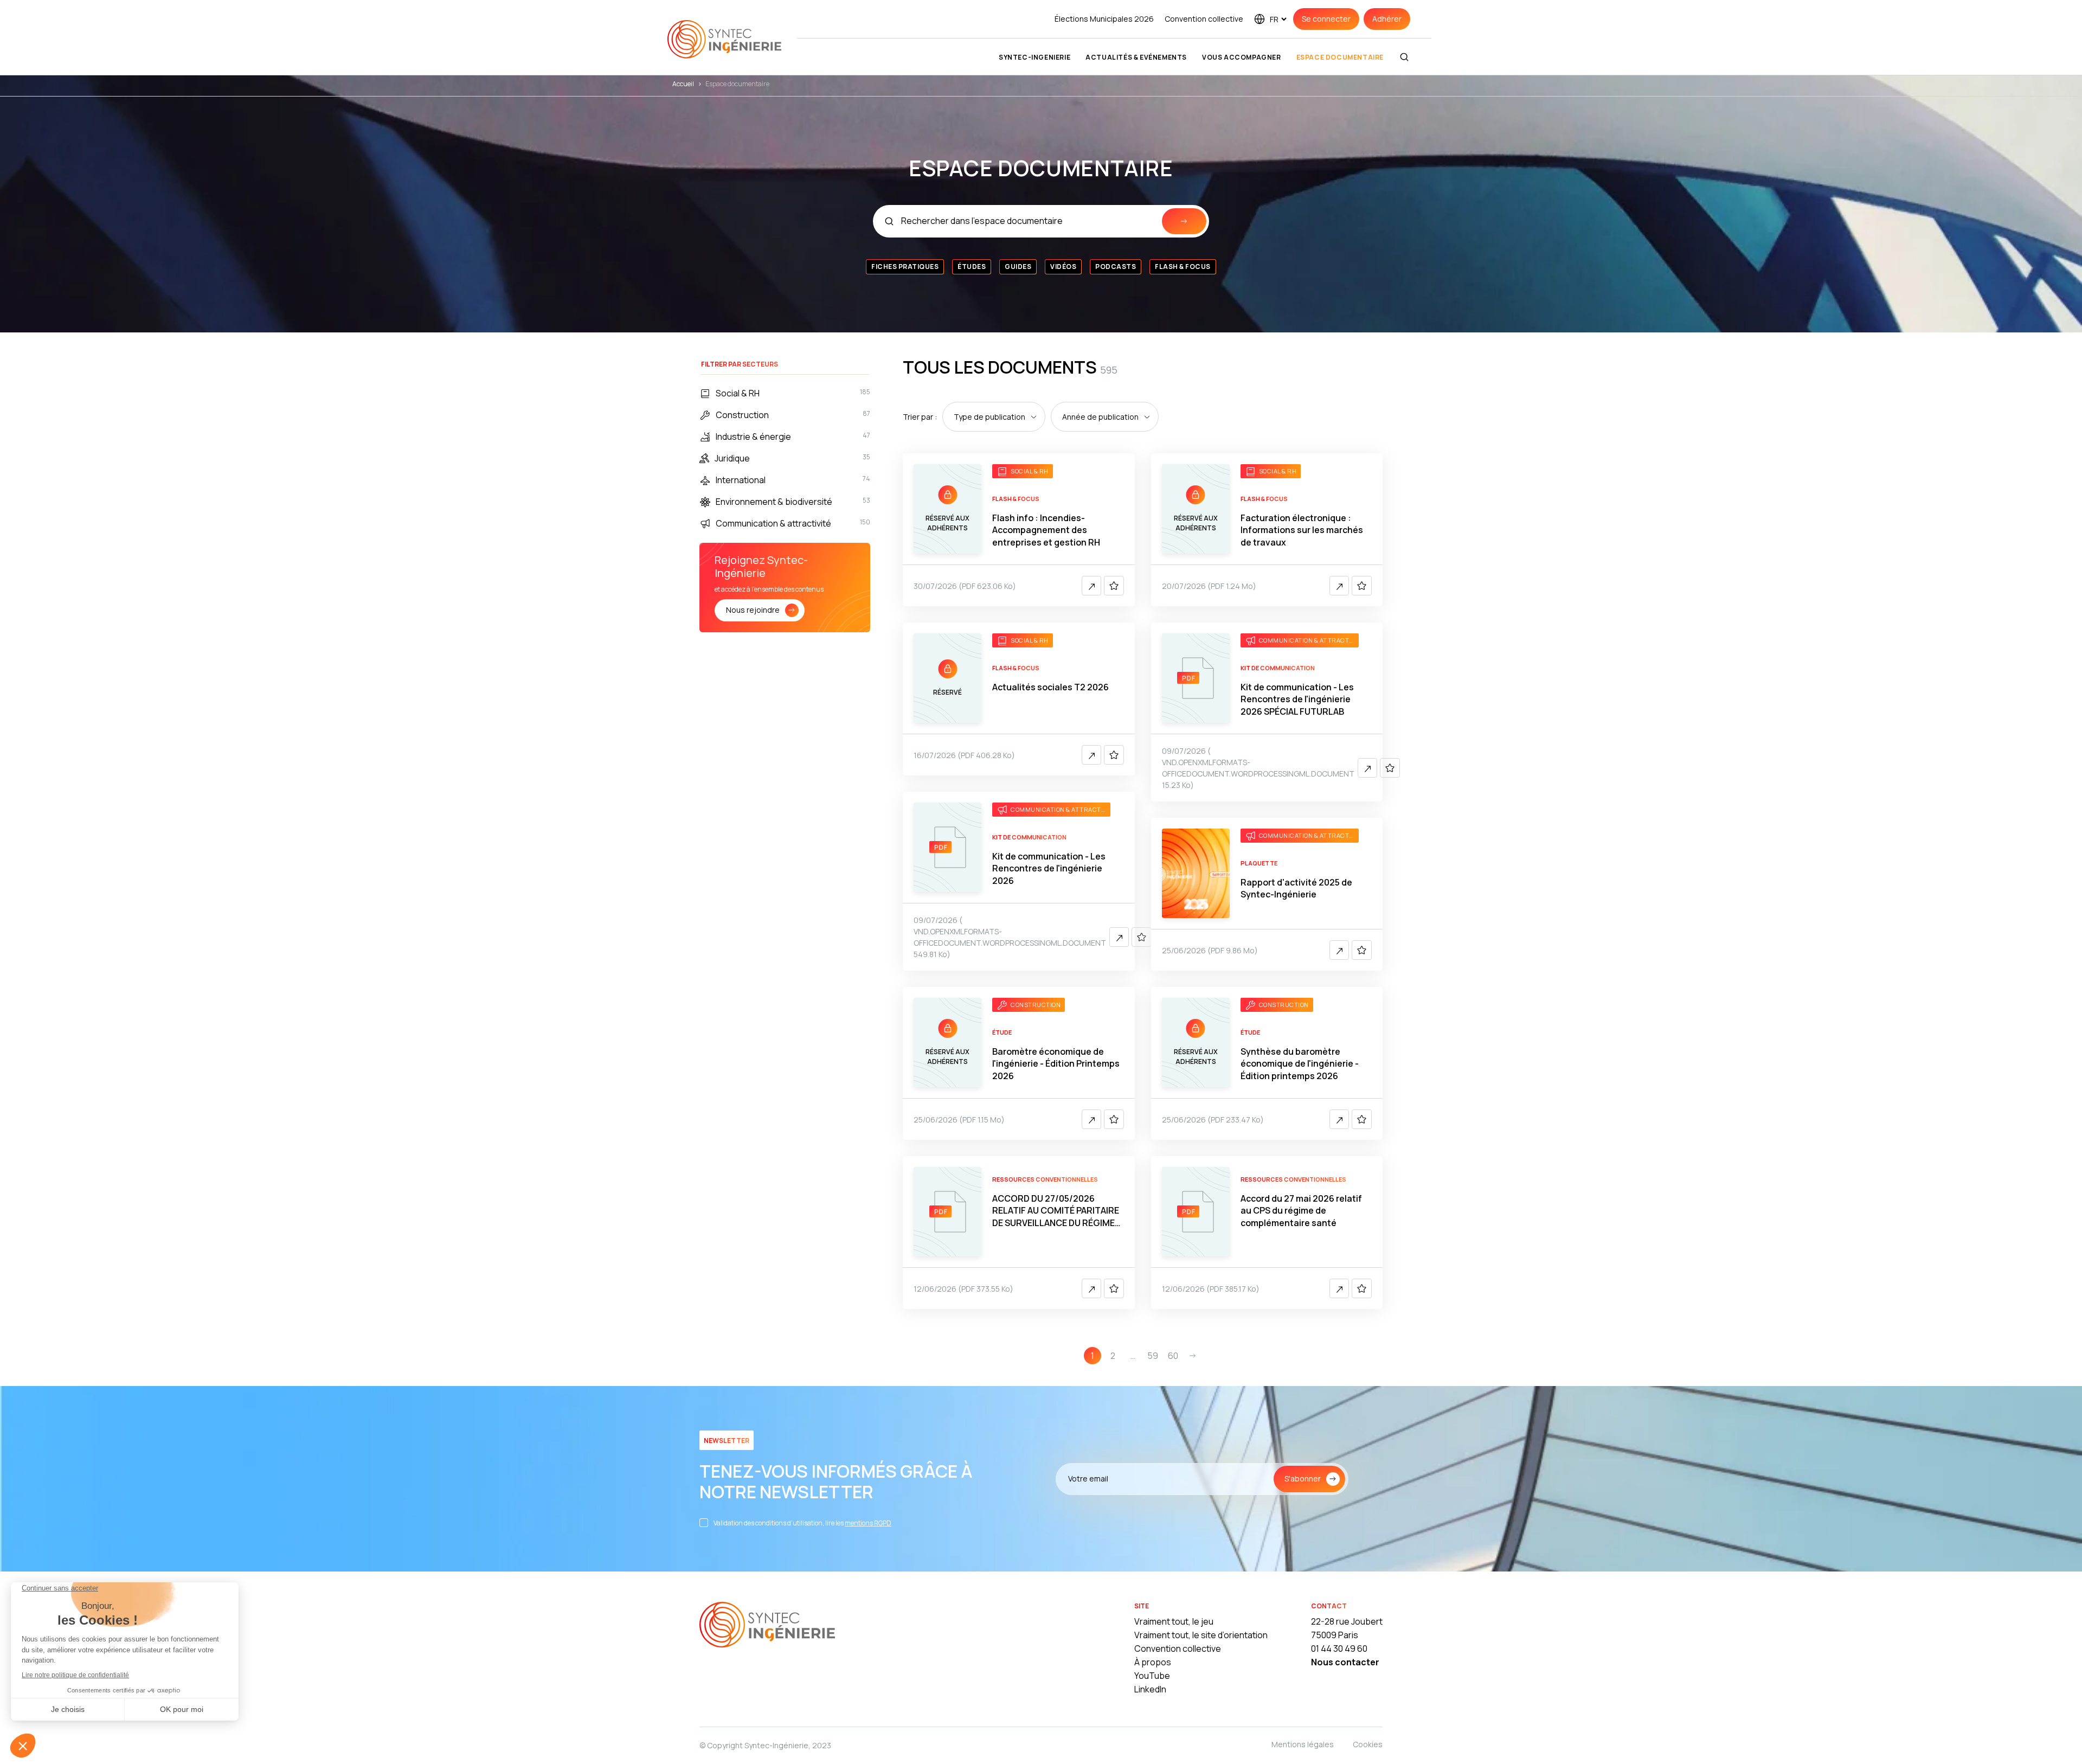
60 (1173, 1356)
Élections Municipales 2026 (1104, 19)
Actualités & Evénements (1136, 57)
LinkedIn (1150, 1689)
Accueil (683, 84)
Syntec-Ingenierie (1034, 57)
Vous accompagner (1242, 57)
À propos (1153, 1662)
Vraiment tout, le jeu (1174, 1621)
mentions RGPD (868, 1523)
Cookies (1368, 1744)
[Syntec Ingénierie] (767, 1626)
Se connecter (1326, 19)
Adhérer (1387, 19)
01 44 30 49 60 (1339, 1648)
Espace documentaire (1340, 57)
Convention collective (1204, 19)
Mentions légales (1303, 1744)
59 (1153, 1356)
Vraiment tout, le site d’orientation (1201, 1635)
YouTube (1152, 1676)
